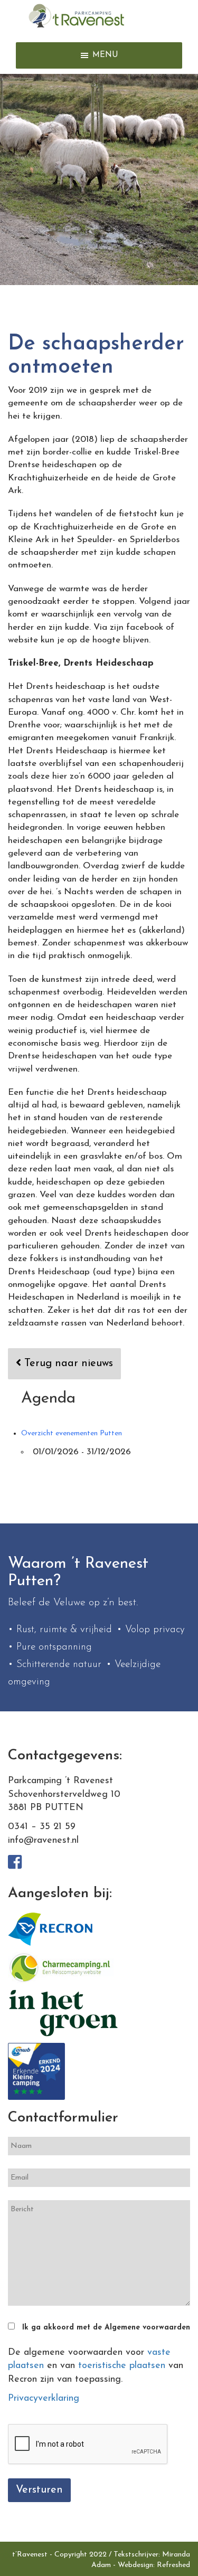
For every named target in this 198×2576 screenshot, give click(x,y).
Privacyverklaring (44, 2399)
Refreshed (173, 2565)
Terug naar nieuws (67, 1363)
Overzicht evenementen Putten (72, 1433)
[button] (105, 55)
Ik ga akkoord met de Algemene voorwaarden (106, 2328)
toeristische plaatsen (122, 2366)
